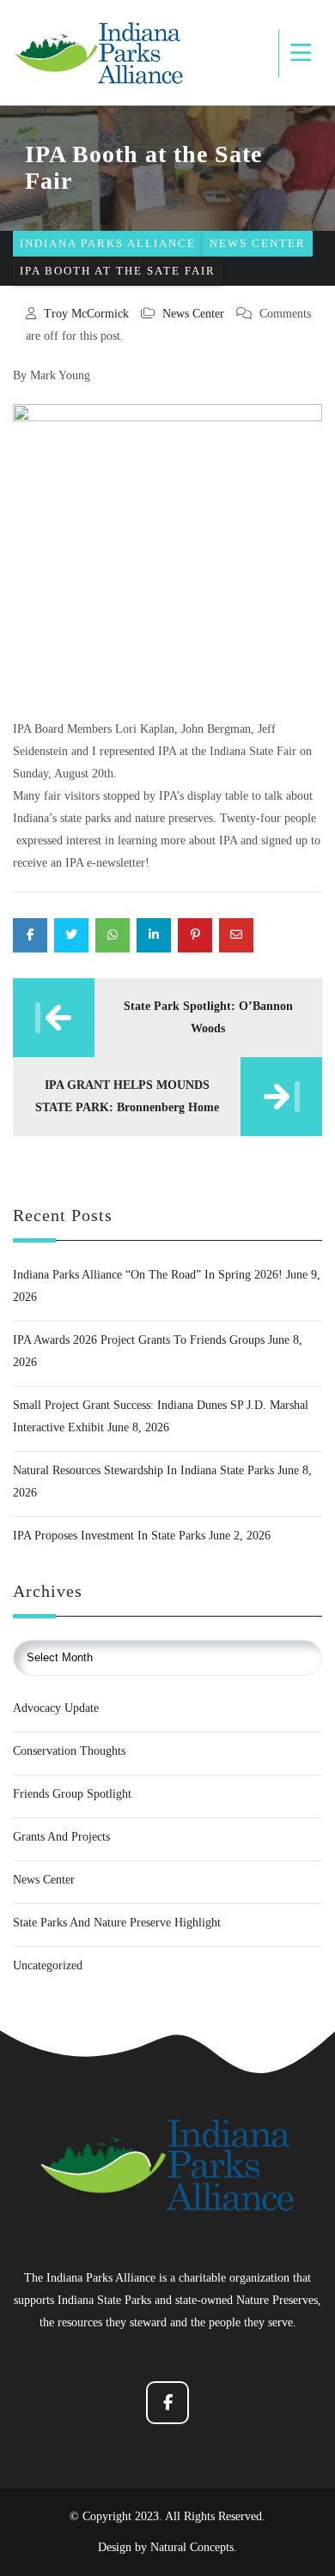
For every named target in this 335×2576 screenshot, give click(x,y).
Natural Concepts (192, 2547)
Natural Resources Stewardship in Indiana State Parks (143, 1470)
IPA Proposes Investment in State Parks (109, 1536)
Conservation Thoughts (69, 1751)
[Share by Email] (236, 935)
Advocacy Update (56, 1708)
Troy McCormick (86, 314)
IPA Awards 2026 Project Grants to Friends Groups (139, 1340)
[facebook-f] (167, 2403)
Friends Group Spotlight (72, 1794)
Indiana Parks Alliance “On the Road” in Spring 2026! (148, 1275)
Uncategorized (48, 1965)
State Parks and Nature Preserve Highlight (117, 1923)
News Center (193, 314)
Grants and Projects (61, 1837)
